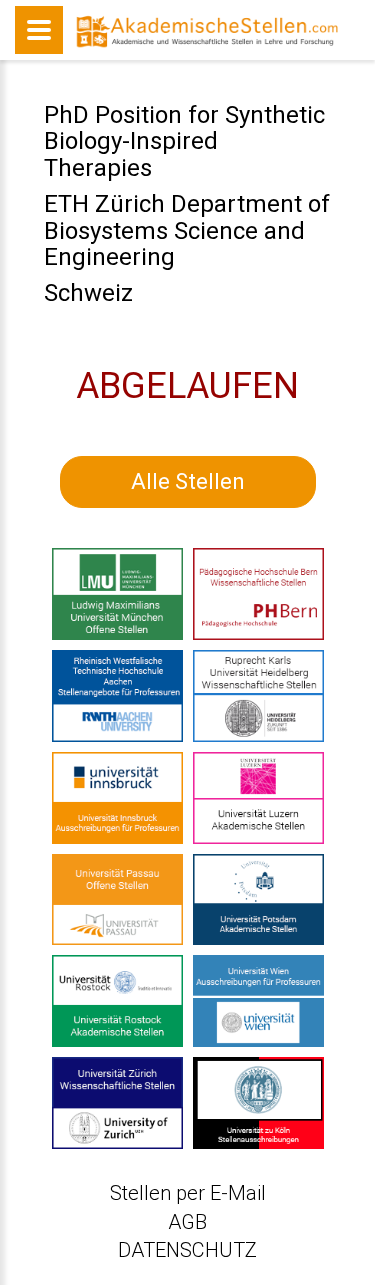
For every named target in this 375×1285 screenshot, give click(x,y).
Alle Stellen (188, 481)
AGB (187, 1222)
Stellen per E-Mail (188, 1193)
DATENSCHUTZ (187, 1250)
